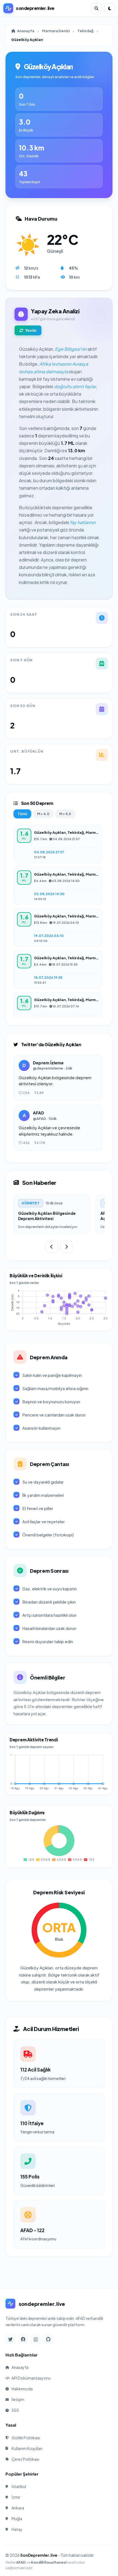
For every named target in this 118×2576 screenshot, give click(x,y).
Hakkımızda (22, 2389)
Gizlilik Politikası (26, 2438)
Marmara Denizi (56, 31)
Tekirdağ (85, 31)
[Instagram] (36, 2339)
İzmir (16, 2497)
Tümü (22, 814)
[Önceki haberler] (52, 1247)
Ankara (18, 2508)
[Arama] (96, 8)
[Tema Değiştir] (109, 8)
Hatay (17, 2529)
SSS (15, 2410)
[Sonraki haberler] (66, 1247)
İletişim (18, 2399)
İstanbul (19, 2486)
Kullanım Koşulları (27, 2448)
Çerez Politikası (25, 2459)
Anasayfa (26, 31)
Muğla (17, 2519)
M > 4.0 (43, 814)
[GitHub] (48, 2339)
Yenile (31, 330)
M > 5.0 (65, 814)
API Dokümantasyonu (31, 2378)
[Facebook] (23, 2339)
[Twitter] (10, 2339)
